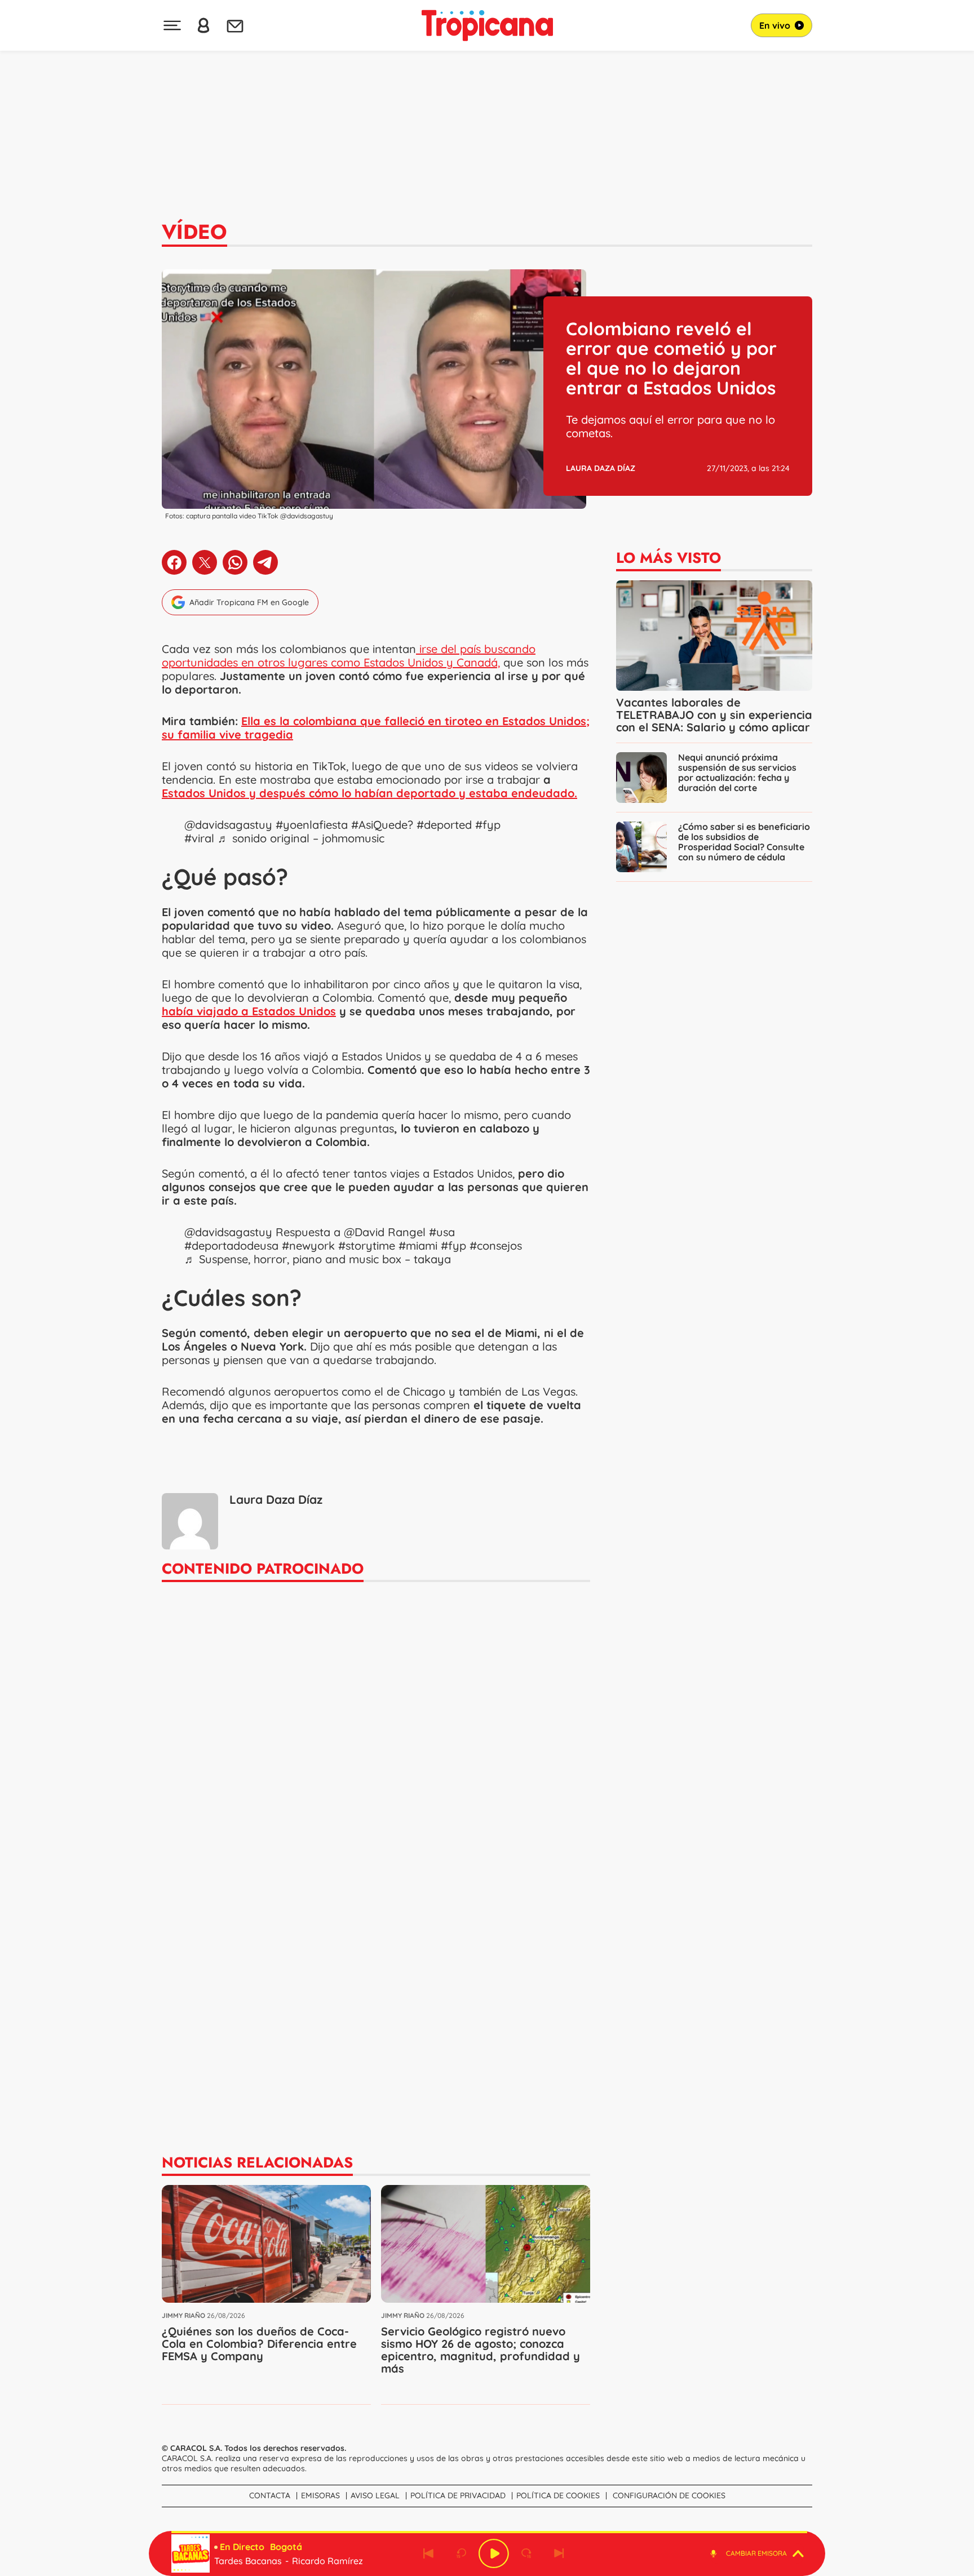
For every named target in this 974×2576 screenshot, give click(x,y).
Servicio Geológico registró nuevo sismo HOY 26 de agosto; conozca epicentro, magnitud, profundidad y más (481, 2350)
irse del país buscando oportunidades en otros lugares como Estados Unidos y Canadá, (349, 656)
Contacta (270, 2495)
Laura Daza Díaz (601, 468)
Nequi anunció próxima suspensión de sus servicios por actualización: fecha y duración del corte (737, 772)
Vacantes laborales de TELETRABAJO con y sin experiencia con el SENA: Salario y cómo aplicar (714, 715)
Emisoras (320, 2495)
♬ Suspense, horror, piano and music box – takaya (318, 1259)
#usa (442, 1232)
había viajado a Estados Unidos (249, 1011)
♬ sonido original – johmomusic (301, 838)
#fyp (488, 825)
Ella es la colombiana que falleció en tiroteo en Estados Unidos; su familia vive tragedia (376, 728)
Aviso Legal (375, 2495)
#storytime (367, 1245)
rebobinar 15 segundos (461, 2553)
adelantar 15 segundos (526, 2553)
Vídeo (194, 232)
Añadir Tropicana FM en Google (249, 602)
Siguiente (559, 2553)
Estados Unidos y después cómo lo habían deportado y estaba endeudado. (369, 793)
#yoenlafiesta (312, 825)
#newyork (308, 1245)
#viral (199, 838)
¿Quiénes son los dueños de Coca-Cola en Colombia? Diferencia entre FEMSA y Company (259, 2344)
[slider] (489, 2532)
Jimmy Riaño (183, 2315)
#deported (444, 825)
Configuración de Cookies (669, 2495)
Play (494, 2553)
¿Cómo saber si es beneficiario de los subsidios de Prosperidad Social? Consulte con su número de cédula (744, 842)
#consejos (496, 1245)
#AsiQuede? (382, 825)
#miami (418, 1245)
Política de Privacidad (458, 2495)
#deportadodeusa (231, 1245)
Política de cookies (558, 2495)
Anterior (428, 2553)
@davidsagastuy (228, 825)
